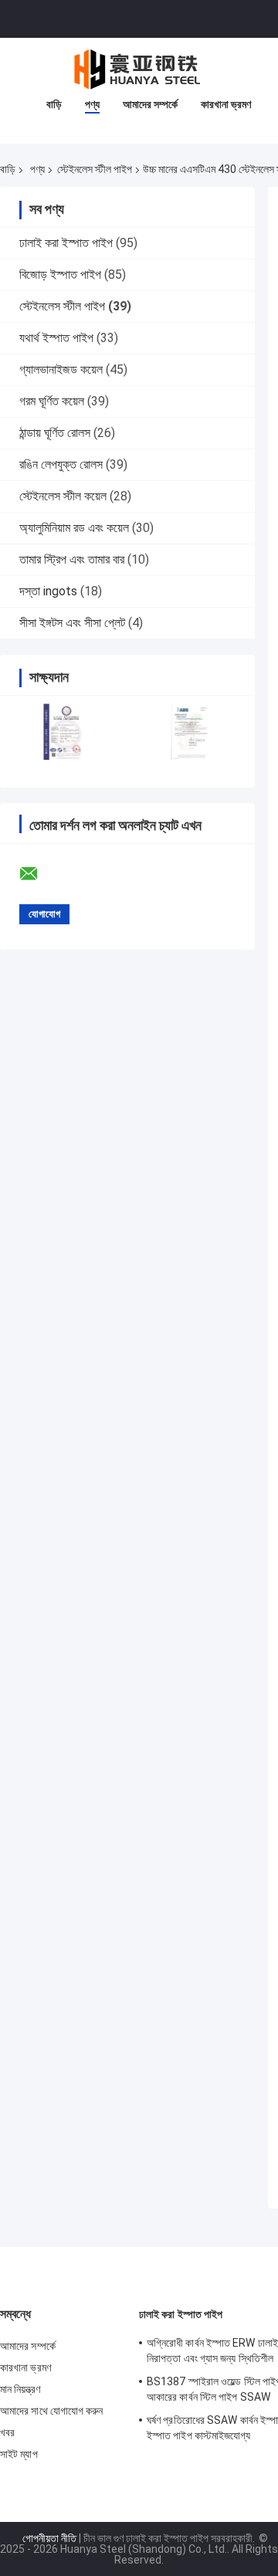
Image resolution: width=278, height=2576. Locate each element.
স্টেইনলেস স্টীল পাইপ (95, 169)
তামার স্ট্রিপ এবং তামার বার (72, 559)
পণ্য (92, 104)
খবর (7, 2432)
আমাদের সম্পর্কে (150, 104)
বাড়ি (54, 104)
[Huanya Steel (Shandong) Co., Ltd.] (139, 69)
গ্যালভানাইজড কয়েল (61, 369)
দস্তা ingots (48, 591)
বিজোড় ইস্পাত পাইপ (60, 275)
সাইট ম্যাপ (19, 2454)
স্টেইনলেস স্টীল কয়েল (63, 496)
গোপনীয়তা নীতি (49, 2538)
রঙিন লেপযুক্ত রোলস (61, 464)
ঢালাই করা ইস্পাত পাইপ (66, 243)
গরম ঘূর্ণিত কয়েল (52, 401)
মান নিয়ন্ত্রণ (20, 2389)
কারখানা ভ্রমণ (226, 104)
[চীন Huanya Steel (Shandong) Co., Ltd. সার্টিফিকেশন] (64, 732)
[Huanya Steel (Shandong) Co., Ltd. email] (39, 874)
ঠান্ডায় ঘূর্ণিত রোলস (55, 433)
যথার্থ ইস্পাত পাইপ (56, 338)
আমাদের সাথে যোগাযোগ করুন (52, 2411)
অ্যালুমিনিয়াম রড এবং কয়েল (74, 528)
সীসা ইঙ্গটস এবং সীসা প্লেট (72, 623)
